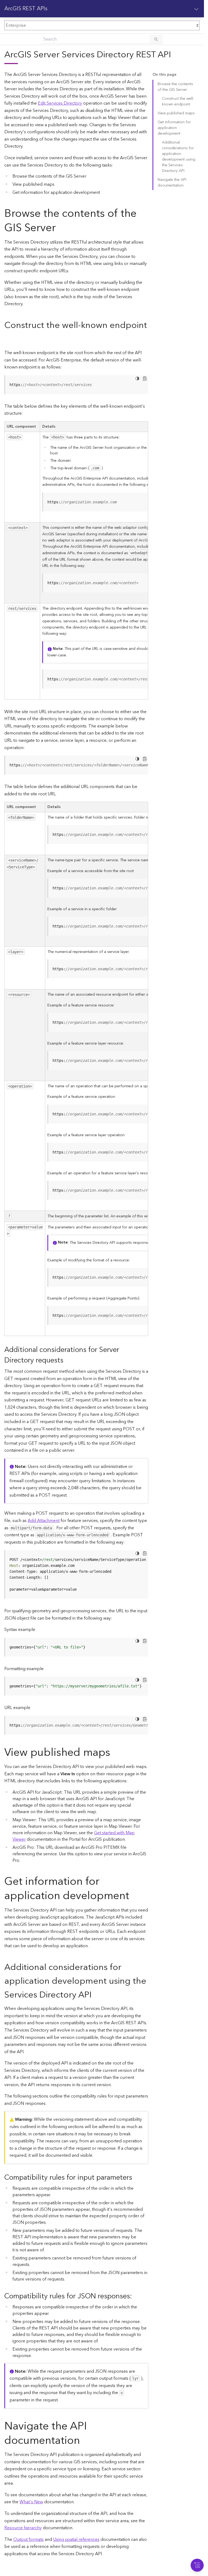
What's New (31, 2502)
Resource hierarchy (23, 2528)
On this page (164, 75)
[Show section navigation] (196, 9)
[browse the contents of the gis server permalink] (60, 228)
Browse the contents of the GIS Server (175, 87)
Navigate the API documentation (172, 183)
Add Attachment (44, 1521)
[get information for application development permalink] (134, 1896)
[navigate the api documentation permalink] (84, 2441)
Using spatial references (76, 2540)
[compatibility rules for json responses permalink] (136, 2296)
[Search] (156, 39)
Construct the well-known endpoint (178, 102)
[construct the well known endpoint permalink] (9, 339)
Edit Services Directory (60, 103)
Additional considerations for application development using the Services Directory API (179, 157)
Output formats (28, 2540)
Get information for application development (174, 128)
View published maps (176, 113)
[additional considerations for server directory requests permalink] (68, 1360)
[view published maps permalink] (115, 1753)
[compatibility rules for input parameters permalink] (136, 2178)
